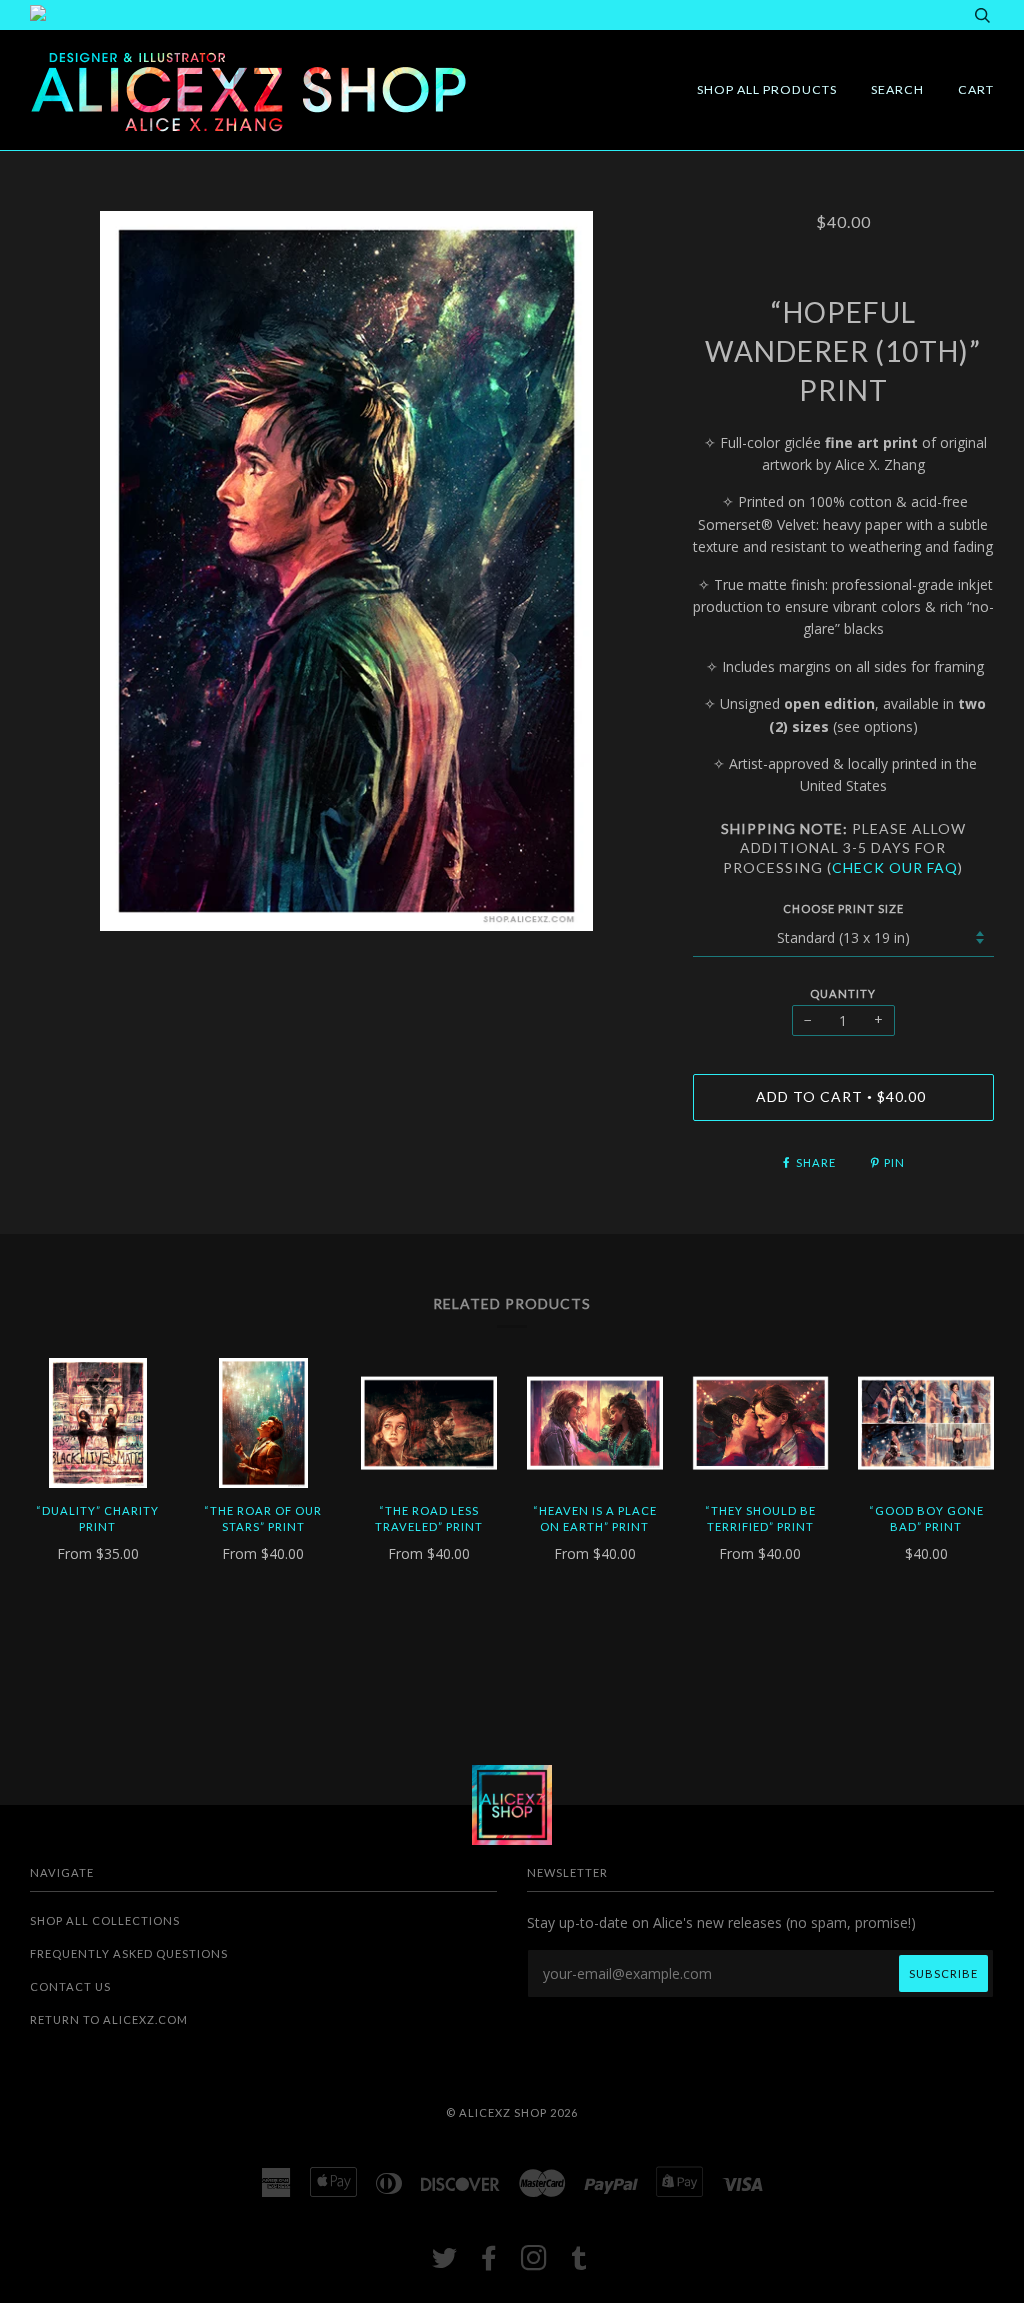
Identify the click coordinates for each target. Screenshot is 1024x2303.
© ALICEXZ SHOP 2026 (512, 2112)
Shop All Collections (105, 1920)
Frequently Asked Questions (129, 1953)
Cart (976, 89)
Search (897, 89)
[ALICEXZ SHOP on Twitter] (445, 2263)
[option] (346, 571)
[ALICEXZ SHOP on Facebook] (489, 2263)
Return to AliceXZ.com (109, 2019)
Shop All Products (767, 89)
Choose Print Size (843, 908)
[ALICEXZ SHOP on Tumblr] (579, 2263)
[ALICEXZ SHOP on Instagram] (534, 2263)
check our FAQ (895, 867)
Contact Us (70, 1986)
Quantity (843, 993)
